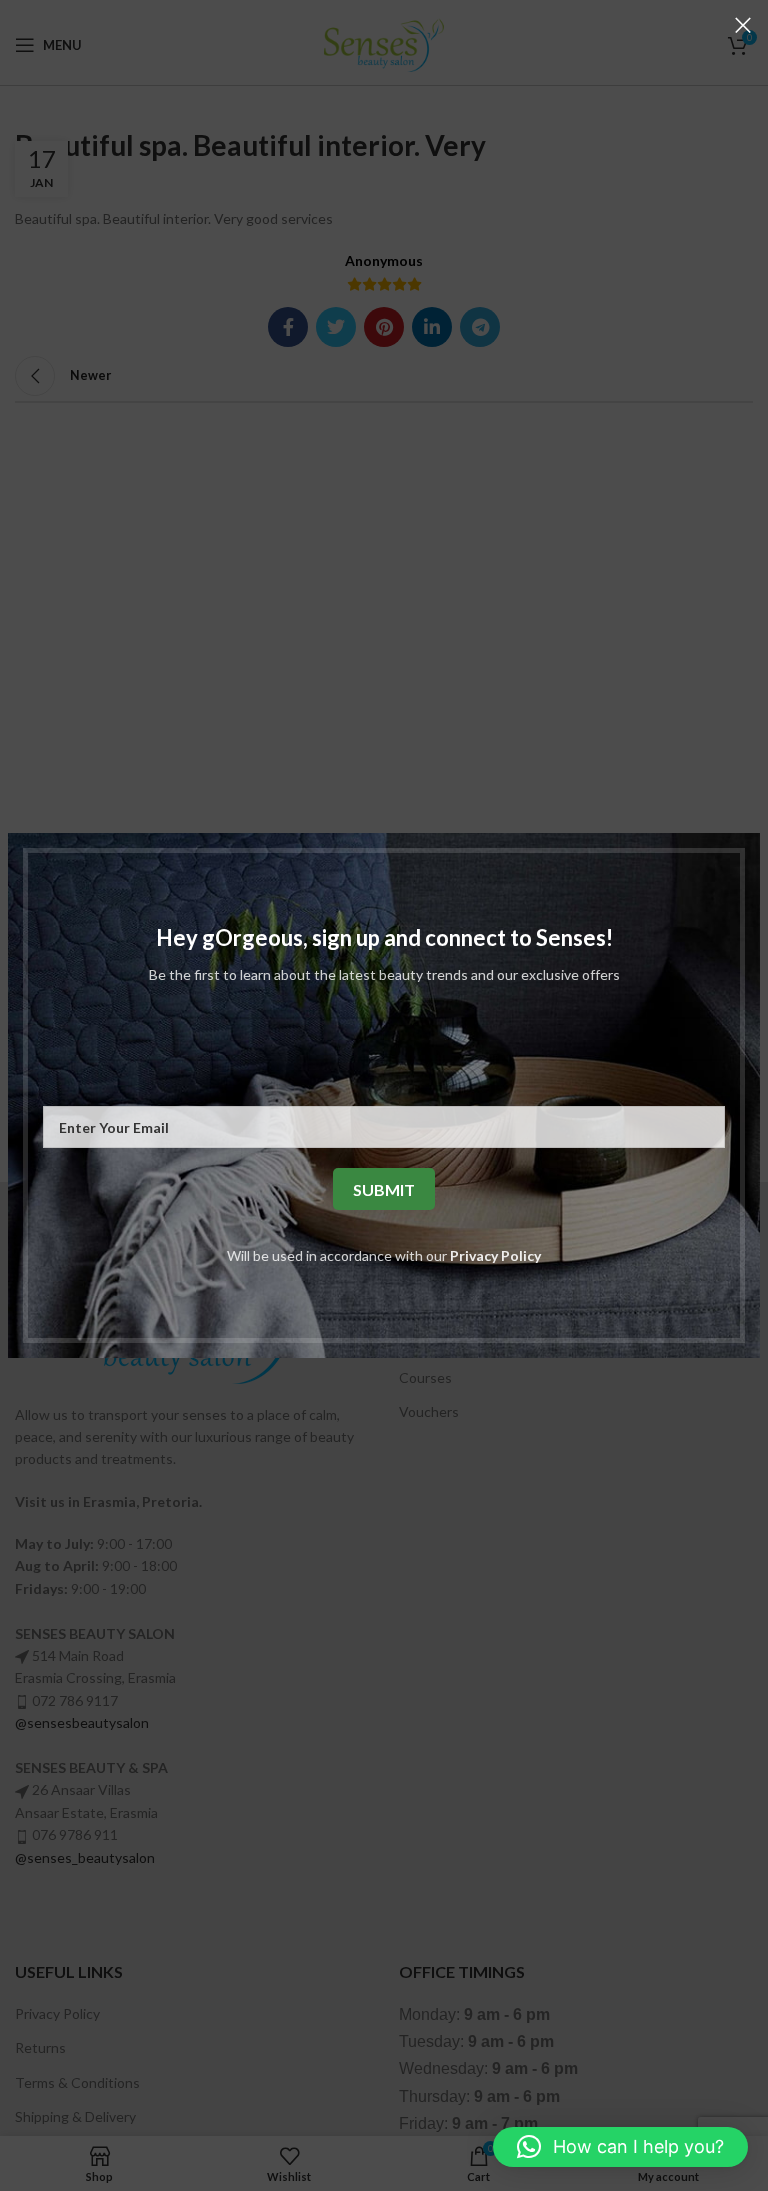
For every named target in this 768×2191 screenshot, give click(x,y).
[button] (620, 2147)
